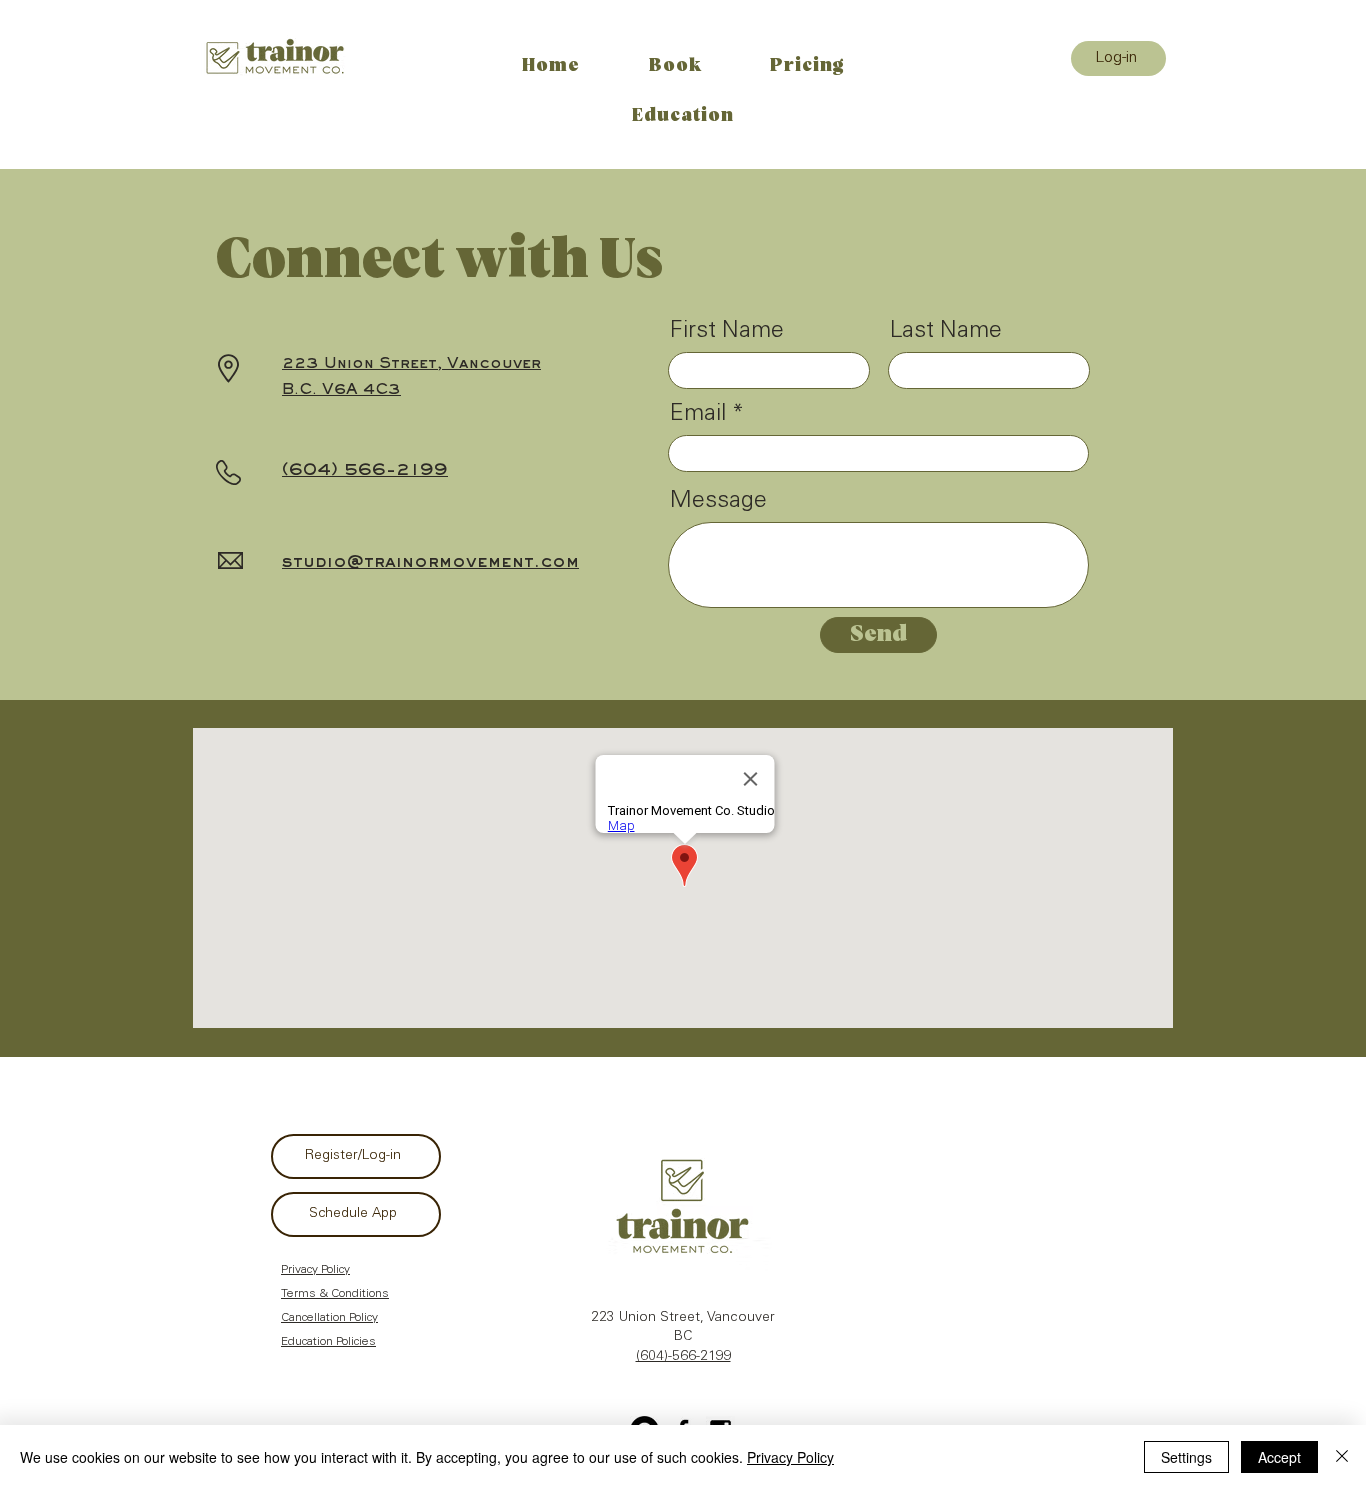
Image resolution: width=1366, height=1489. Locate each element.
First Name (727, 331)
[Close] (1342, 1457)
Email (698, 414)
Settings (1186, 1457)
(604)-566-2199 (683, 1357)
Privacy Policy (790, 1457)
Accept (1279, 1457)
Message (718, 501)
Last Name (946, 331)
